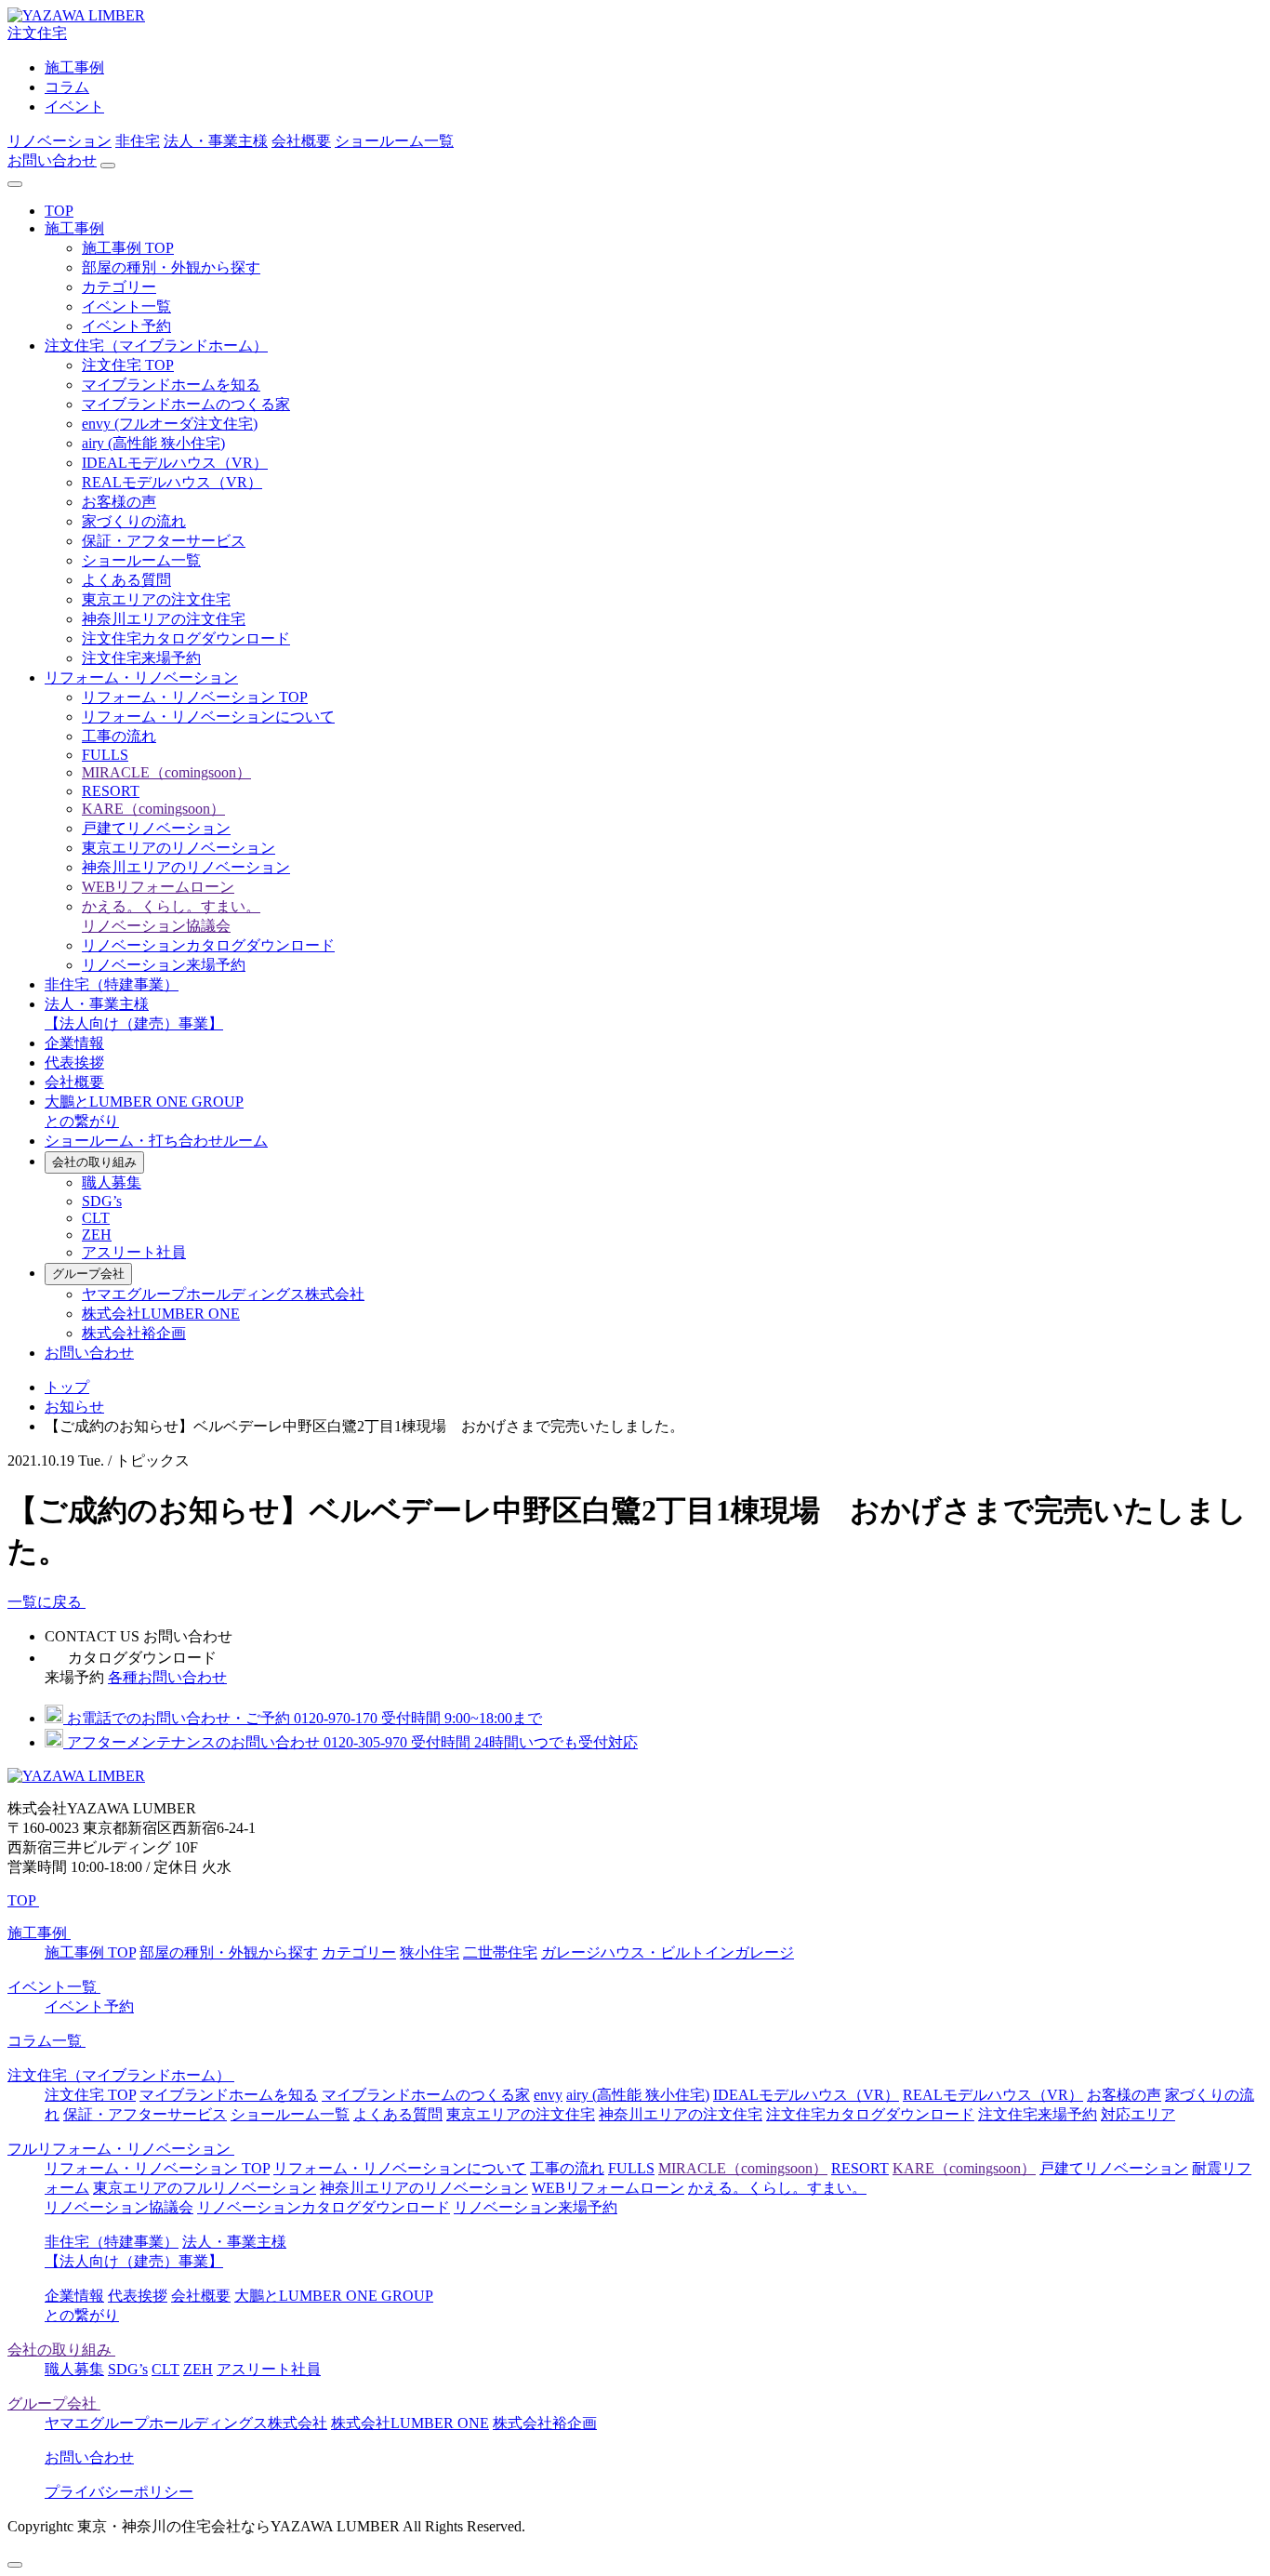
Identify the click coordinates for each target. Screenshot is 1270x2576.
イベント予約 (126, 326)
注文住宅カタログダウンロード (186, 638)
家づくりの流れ (134, 521)
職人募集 (112, 1182)
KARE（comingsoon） (153, 809)
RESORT (111, 791)
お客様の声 (119, 502)
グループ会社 (88, 1274)
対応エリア (1138, 2114)
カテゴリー (119, 287)
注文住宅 (37, 33)
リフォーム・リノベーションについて (208, 717)
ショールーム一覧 (394, 141)
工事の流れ (119, 736)
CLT (96, 1218)
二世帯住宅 (500, 1952)
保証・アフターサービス (164, 541)
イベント (74, 106)
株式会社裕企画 (134, 1333)
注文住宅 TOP (128, 365)
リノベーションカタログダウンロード (208, 945)
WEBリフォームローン (158, 887)
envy (548, 2095)
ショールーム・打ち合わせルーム (156, 1141)
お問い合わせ (52, 160)
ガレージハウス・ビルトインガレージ (668, 1952)
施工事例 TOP (128, 248)
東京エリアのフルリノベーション (205, 2188)
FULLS (105, 755)
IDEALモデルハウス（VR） (175, 463)
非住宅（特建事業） (112, 984)
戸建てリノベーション (156, 828)
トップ (67, 1387)
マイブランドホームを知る (171, 385)
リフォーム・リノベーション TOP (195, 697)
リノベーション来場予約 (164, 965)
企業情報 (74, 1043)
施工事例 (74, 67)
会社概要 (301, 141)
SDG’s (102, 1201)
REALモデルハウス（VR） (172, 482)
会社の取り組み (94, 1162)
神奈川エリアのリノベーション (186, 867)
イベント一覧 (126, 306)
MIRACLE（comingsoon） (166, 772)
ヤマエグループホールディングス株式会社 (223, 1294)
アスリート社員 (134, 1252)
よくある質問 (126, 580)
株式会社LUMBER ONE (161, 1314)
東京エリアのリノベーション (179, 848)
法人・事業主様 (216, 141)
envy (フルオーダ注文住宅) (170, 424)
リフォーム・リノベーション (141, 677)
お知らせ (74, 1407)
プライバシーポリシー (119, 2492)
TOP (59, 211)
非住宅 (138, 141)
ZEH (97, 1235)
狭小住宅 (430, 1952)
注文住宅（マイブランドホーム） (156, 345)
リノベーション (60, 141)
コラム (67, 87)
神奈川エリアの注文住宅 (164, 619)
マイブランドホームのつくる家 (186, 404)
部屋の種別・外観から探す (171, 267)
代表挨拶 (74, 1062)
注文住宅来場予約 (141, 658)
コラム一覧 (46, 2041)
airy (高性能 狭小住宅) (153, 443)
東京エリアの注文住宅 (156, 599)
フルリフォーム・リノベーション (121, 2149)
